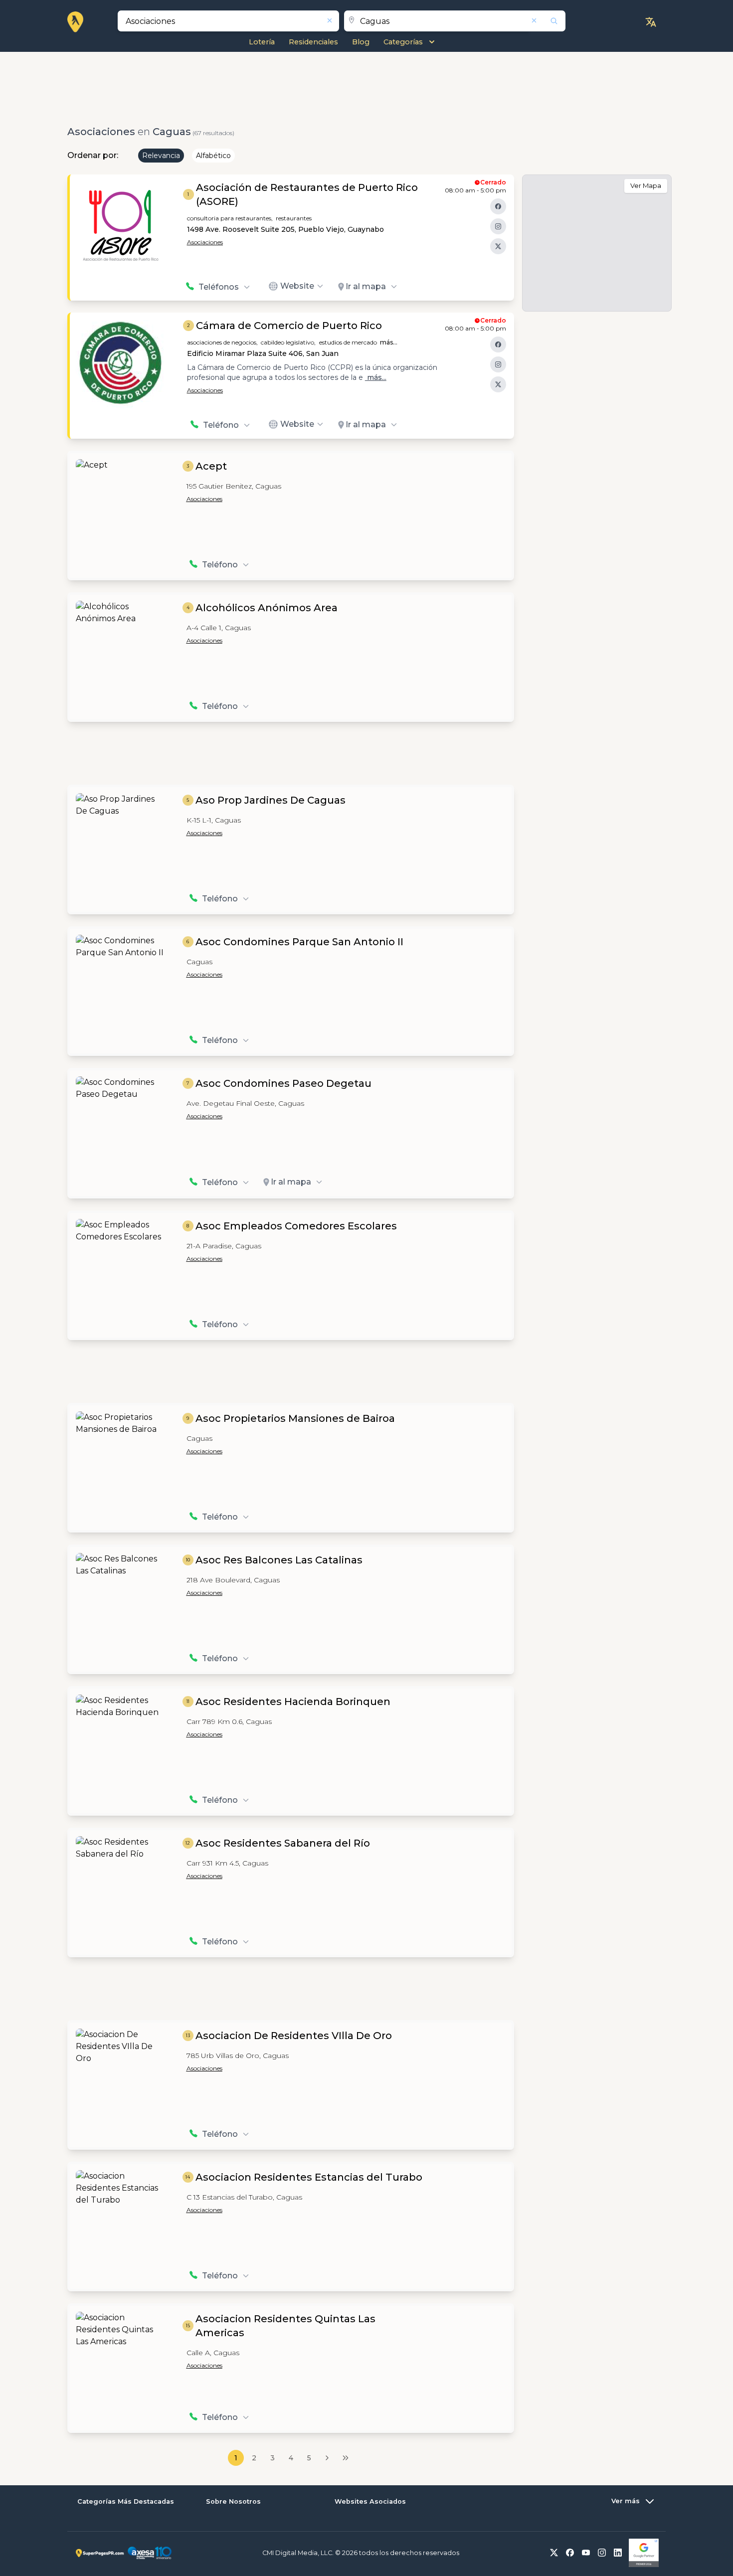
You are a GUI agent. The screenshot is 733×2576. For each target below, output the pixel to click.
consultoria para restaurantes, (230, 218)
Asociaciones (205, 242)
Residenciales (313, 42)
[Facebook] (498, 206)
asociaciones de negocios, (222, 342)
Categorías (403, 42)
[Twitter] (498, 246)
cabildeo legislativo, (288, 342)
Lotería (262, 42)
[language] (651, 22)
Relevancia (161, 156)
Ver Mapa (646, 185)
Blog (361, 42)
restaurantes (294, 218)
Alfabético (213, 156)
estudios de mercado (348, 342)
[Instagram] (498, 226)
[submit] (548, 21)
